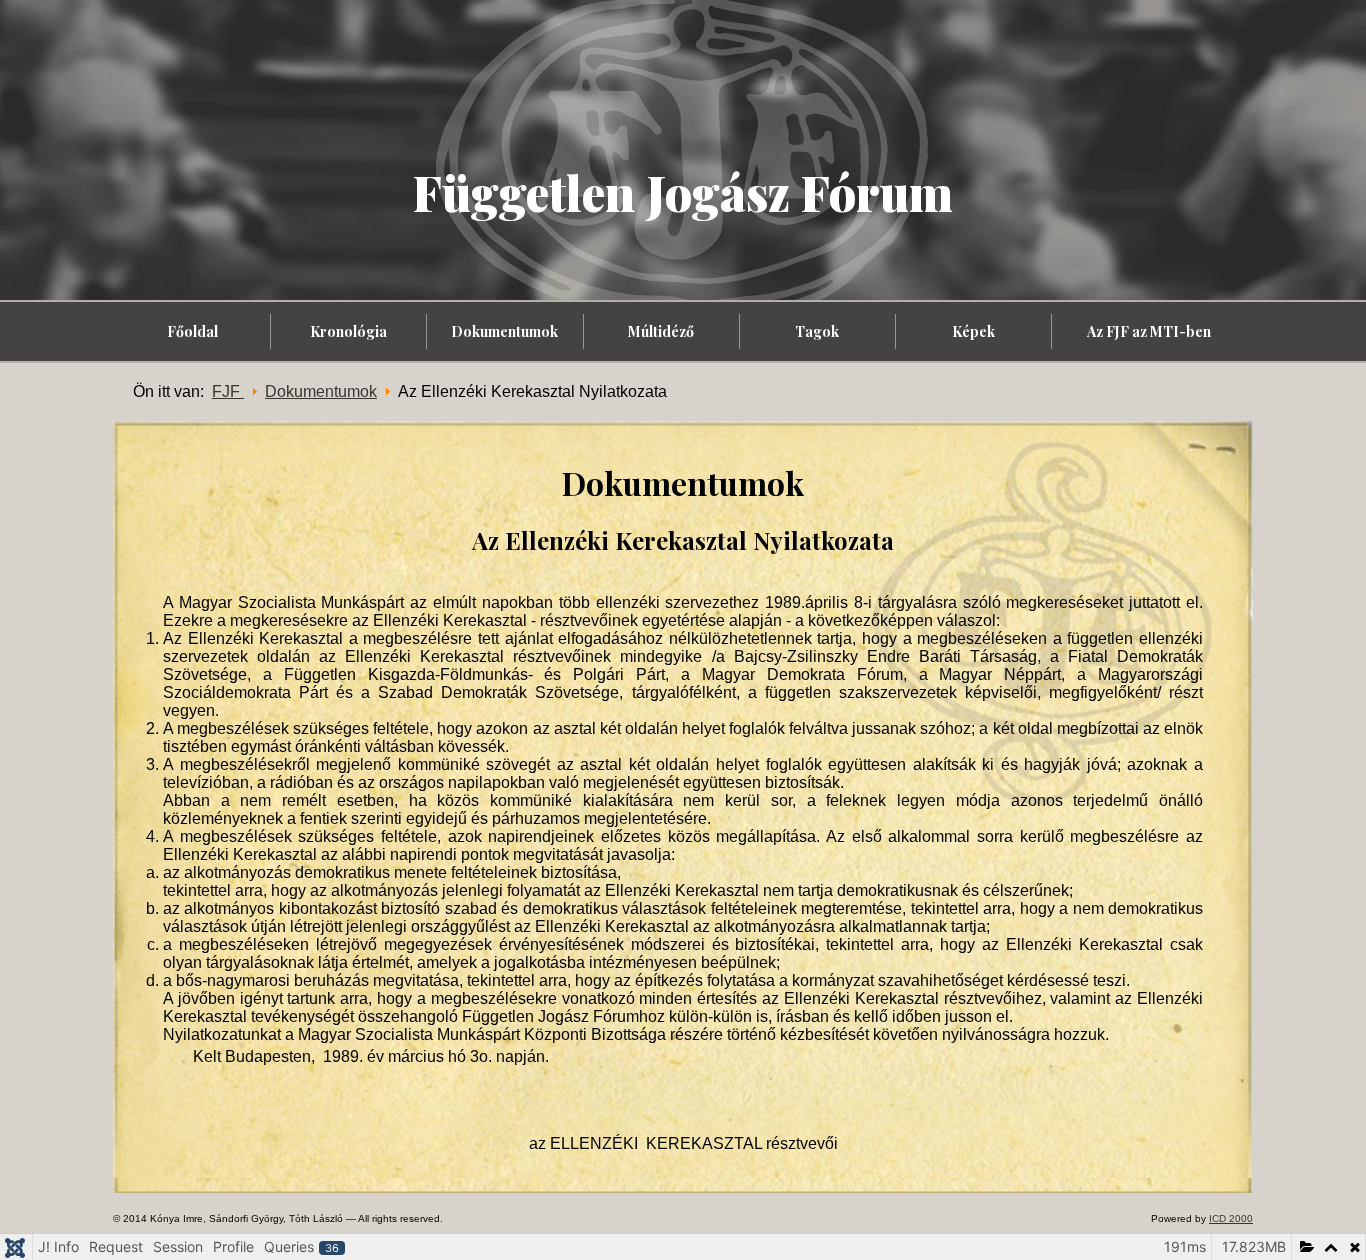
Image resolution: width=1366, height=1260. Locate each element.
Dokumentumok (504, 331)
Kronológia (348, 331)
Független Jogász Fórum (683, 192)
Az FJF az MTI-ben (1149, 331)
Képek (973, 331)
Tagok (817, 331)
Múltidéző (661, 331)
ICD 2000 (1231, 1218)
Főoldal (192, 331)
